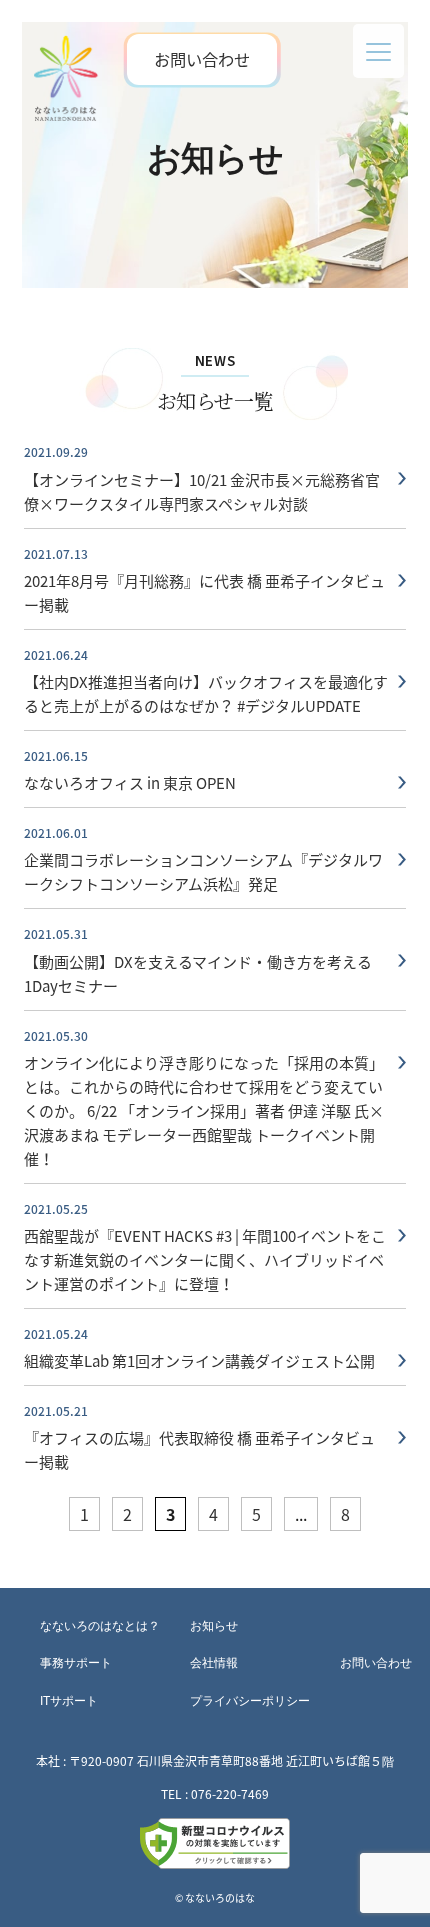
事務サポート (76, 1663)
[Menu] (379, 51)
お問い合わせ (202, 59)
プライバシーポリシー (250, 1701)
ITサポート (69, 1701)
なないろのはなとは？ (100, 1626)
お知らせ (214, 1626)
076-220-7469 (230, 1794)
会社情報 (214, 1663)
